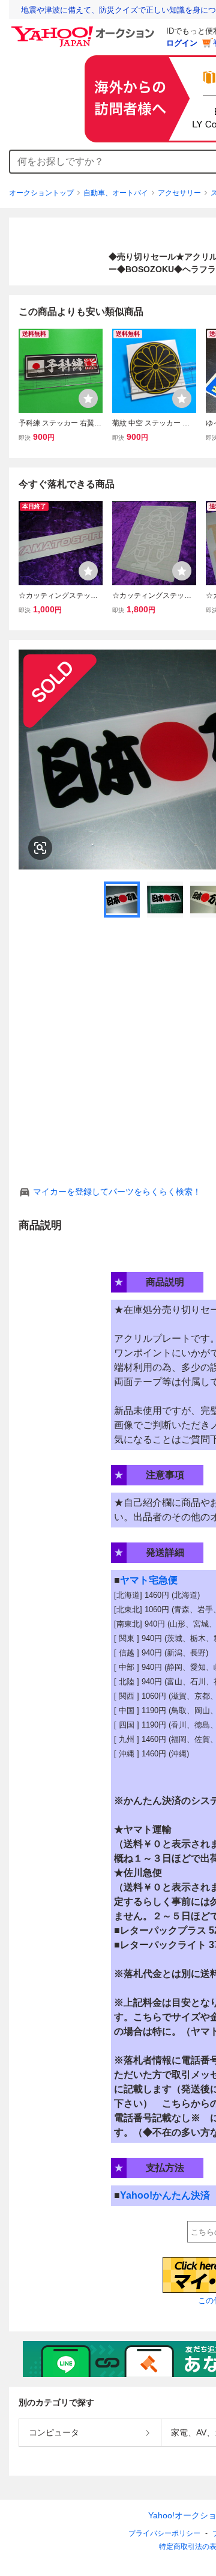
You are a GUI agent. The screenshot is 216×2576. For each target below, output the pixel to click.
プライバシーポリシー (164, 2533)
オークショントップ (41, 193)
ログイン (182, 43)
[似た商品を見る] (40, 848)
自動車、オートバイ (116, 193)
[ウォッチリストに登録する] (88, 398)
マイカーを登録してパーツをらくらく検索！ (117, 1192)
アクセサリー (179, 193)
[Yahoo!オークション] (85, 29)
